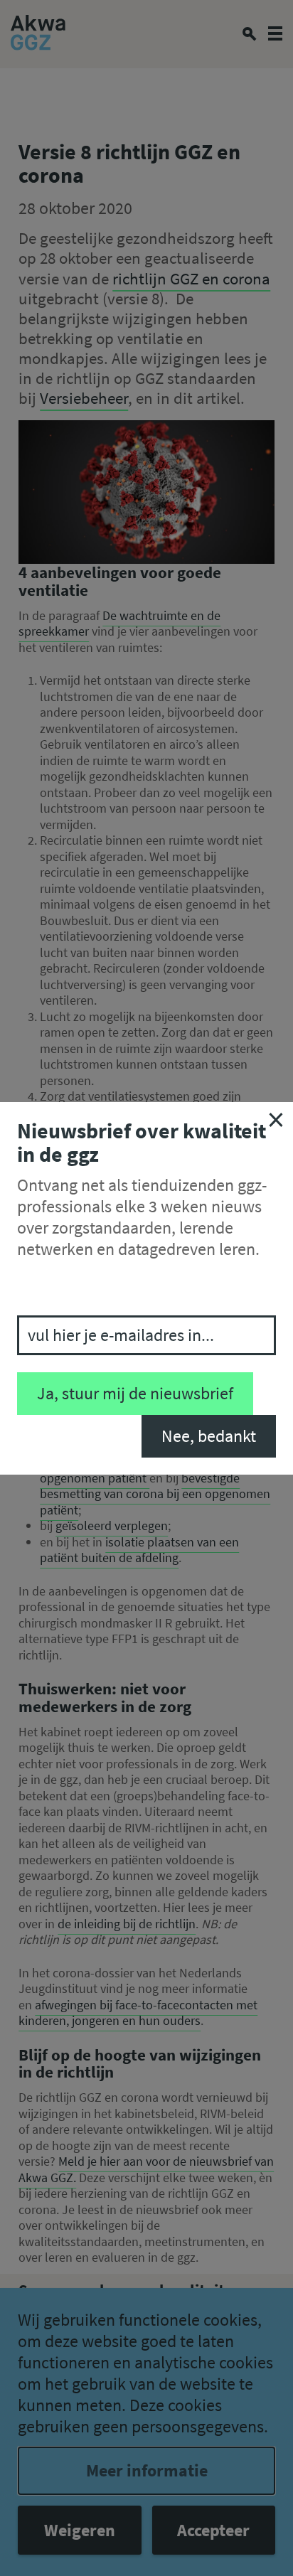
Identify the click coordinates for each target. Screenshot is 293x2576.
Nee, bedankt (209, 1436)
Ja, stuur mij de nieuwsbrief (135, 1393)
